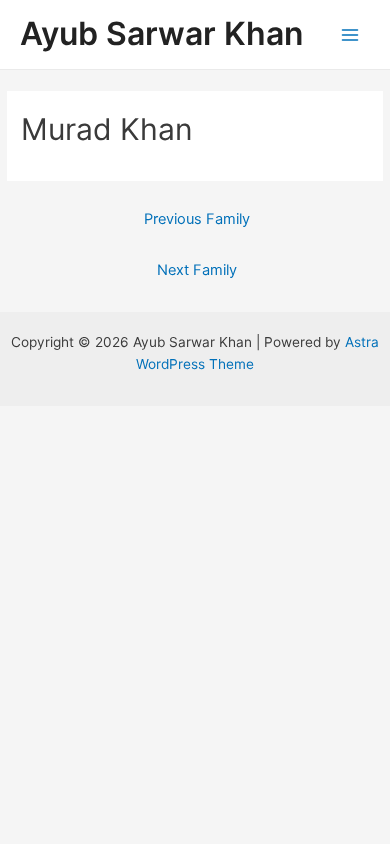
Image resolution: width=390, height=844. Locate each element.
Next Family (197, 270)
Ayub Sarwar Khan (161, 33)
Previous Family (197, 219)
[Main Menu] (350, 34)
